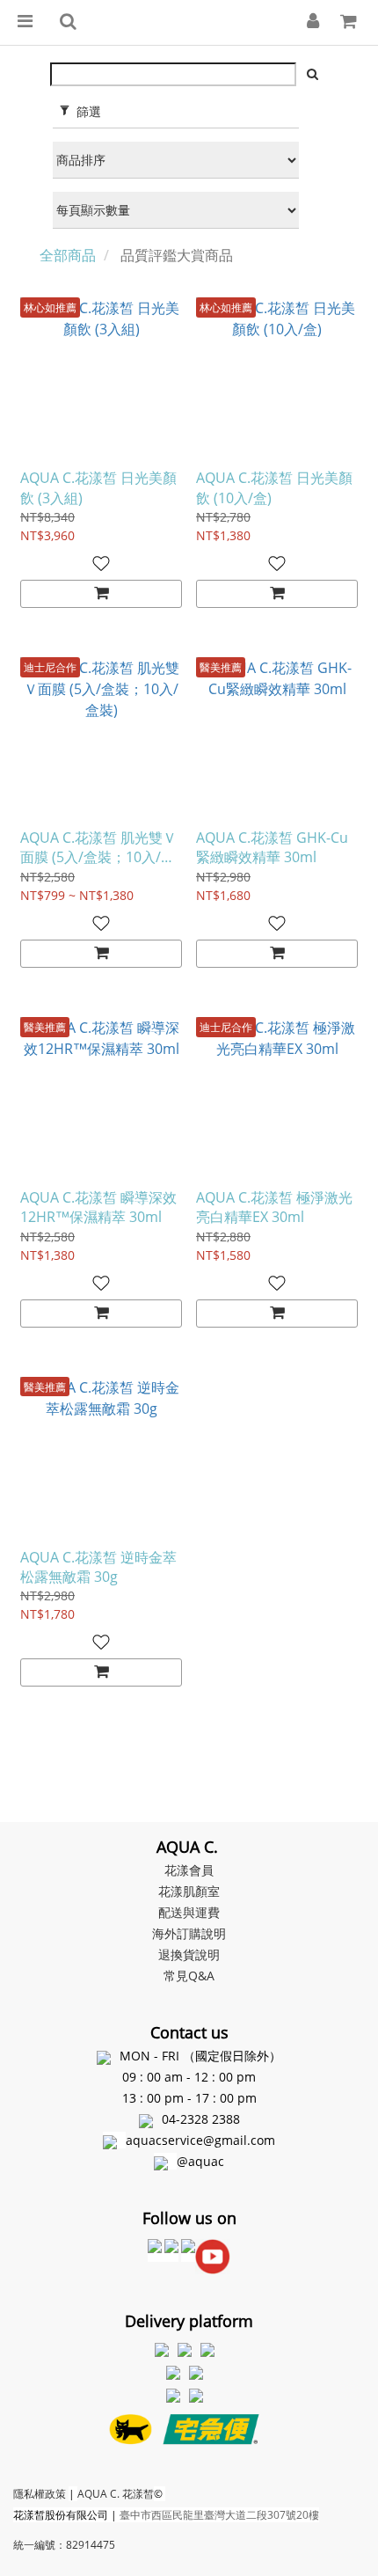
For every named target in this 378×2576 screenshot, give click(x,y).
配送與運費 (189, 1912)
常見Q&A (189, 1976)
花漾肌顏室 (189, 1891)
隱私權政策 (40, 2494)
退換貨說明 (189, 1954)
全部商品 (68, 255)
